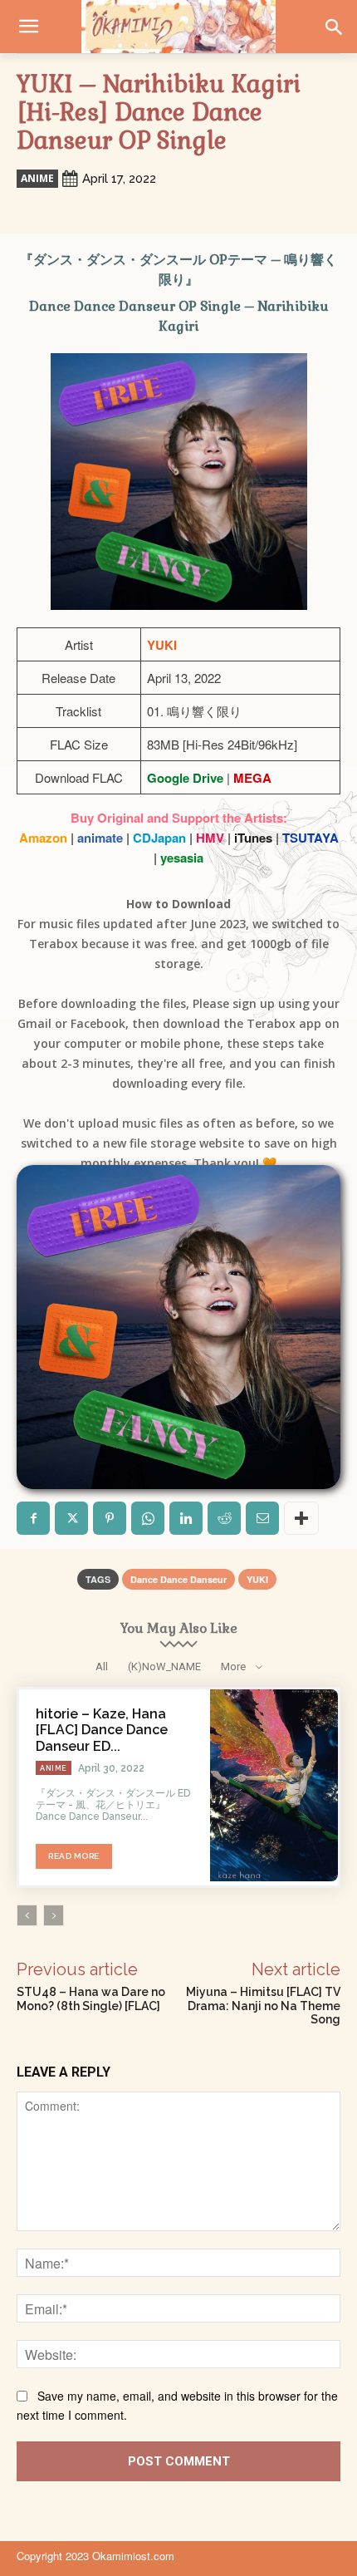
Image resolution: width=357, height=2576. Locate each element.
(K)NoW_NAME (164, 1667)
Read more (74, 1856)
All (102, 1667)
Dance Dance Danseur (178, 1579)
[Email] (262, 1518)
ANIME (37, 178)
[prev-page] (27, 1915)
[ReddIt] (224, 1518)
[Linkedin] (186, 1518)
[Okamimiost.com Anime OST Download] (178, 27)
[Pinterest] (110, 1518)
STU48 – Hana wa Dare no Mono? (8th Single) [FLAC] (91, 1999)
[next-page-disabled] (54, 1915)
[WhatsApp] (148, 1518)
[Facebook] (33, 1518)
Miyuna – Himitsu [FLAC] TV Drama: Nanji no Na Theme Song (263, 2006)
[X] (71, 1518)
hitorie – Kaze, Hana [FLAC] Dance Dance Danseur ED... (102, 1730)
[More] (301, 1518)
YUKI (257, 1579)
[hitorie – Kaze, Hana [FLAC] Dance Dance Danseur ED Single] (274, 1785)
